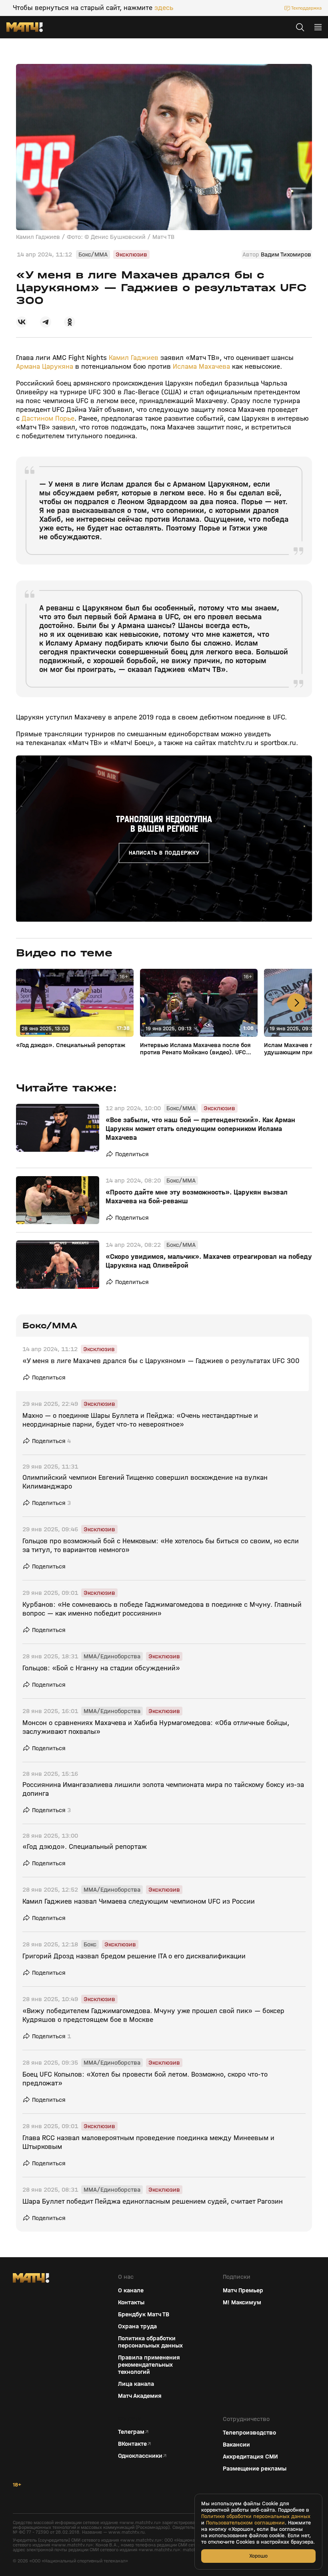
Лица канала (136, 2384)
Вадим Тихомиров (286, 254)
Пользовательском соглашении (245, 2523)
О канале (131, 2290)
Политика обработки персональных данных (150, 2342)
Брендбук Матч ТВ (144, 2314)
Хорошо (258, 2556)
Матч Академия (140, 2396)
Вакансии (236, 2445)
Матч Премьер (243, 2290)
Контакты (131, 2302)
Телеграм (131, 2432)
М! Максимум (242, 2302)
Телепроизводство (249, 2433)
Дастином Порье (48, 418)
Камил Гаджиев (134, 358)
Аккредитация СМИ (250, 2457)
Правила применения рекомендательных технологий (149, 2365)
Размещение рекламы (255, 2469)
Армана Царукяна (45, 367)
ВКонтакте (132, 2444)
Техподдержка (306, 8)
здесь (164, 8)
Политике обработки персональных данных (256, 2516)
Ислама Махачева (201, 367)
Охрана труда (137, 2326)
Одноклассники (140, 2456)
